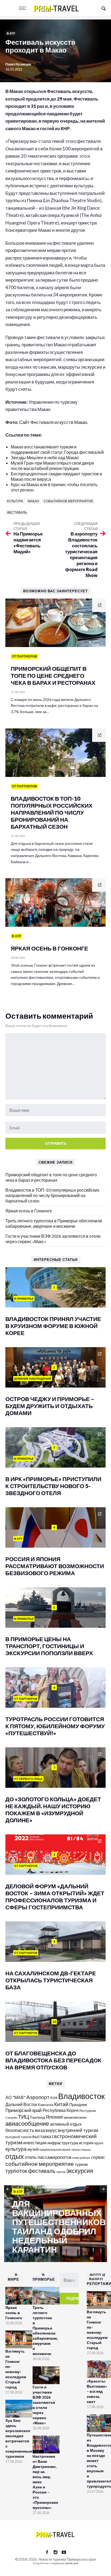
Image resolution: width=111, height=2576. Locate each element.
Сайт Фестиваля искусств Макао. (54, 422)
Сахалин (11, 2117)
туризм (81, 2164)
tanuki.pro (72, 2563)
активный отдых (66, 2124)
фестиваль (17, 512)
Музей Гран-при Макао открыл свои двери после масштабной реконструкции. (52, 466)
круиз (99, 2143)
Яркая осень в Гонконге (29, 1211)
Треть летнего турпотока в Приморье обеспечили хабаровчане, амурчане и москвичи (54, 1223)
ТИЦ (24, 2117)
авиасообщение (27, 2124)
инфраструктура (63, 2143)
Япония (54, 2117)
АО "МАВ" (15, 2097)
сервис (98, 2157)
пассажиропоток (54, 2157)
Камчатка (46, 2105)
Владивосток (81, 2096)
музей (33, 2149)
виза (40, 2130)
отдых (15, 2156)
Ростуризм (88, 2111)
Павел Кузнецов (18, 64)
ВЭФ (54, 2098)
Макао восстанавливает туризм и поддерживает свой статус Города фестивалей (57, 449)
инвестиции (35, 2143)
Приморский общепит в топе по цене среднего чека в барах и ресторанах (51, 1177)
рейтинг (85, 2158)
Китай (61, 2104)
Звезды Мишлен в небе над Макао (45, 457)
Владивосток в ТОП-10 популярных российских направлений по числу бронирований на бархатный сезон (52, 1195)
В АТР (11, 33)
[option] (55, 2224)
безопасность (20, 2130)
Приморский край (24, 2110)
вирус (51, 2130)
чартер (61, 2172)
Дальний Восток (21, 2104)
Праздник (78, 2105)
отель (31, 2157)
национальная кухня (55, 2150)
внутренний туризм (78, 2130)
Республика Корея (61, 2110)
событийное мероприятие (68, 501)
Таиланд (37, 2117)
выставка (42, 2136)
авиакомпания (75, 2117)
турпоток (16, 2171)
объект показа (81, 2150)
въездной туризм (18, 2137)
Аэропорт (38, 2097)
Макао (33, 501)
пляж (76, 2158)
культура (15, 501)
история (86, 2143)
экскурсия (80, 2171)
